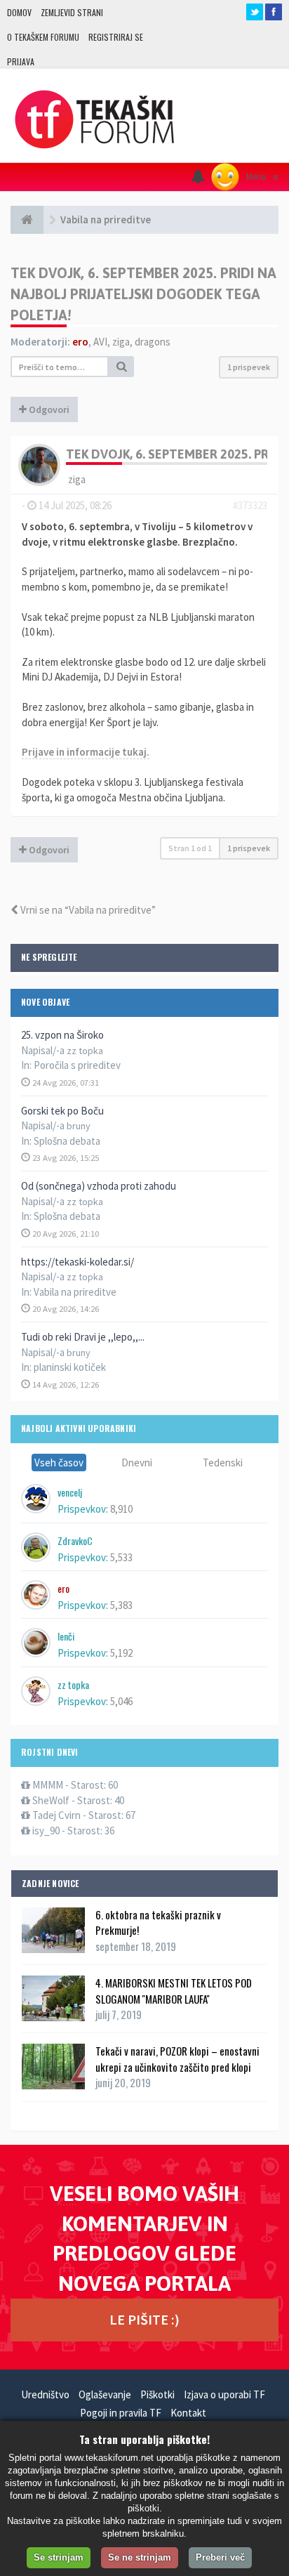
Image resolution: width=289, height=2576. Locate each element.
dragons (153, 342)
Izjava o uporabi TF (224, 2394)
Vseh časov (59, 1463)
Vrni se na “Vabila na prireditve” (87, 910)
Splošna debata (67, 1141)
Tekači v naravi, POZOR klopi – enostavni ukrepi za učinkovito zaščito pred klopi (177, 2058)
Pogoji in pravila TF (121, 2413)
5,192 (121, 1653)
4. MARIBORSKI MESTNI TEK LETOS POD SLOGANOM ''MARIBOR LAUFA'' (174, 1990)
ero (80, 342)
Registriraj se (116, 37)
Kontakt (188, 2413)
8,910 (121, 1509)
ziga (121, 342)
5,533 (121, 1557)
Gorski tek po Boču (62, 1111)
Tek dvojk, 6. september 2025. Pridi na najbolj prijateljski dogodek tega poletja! (143, 294)
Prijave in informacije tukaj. (86, 752)
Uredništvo (45, 2394)
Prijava (21, 61)
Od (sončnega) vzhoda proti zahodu (99, 1186)
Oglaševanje (105, 2394)
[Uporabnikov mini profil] (39, 463)
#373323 (250, 505)
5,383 (121, 1605)
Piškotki (157, 2394)
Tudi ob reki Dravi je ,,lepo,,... (83, 1337)
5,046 (121, 1701)
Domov (19, 12)
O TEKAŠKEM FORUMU (43, 37)
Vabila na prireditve (75, 1292)
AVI (100, 342)
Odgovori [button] (48, 409)
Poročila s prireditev (77, 1065)
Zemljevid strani (72, 12)
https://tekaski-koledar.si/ (78, 1262)
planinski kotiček (70, 1367)
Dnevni (137, 1463)
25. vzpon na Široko (62, 1035)
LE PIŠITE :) (144, 2319)
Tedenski (223, 1463)
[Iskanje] (121, 367)
